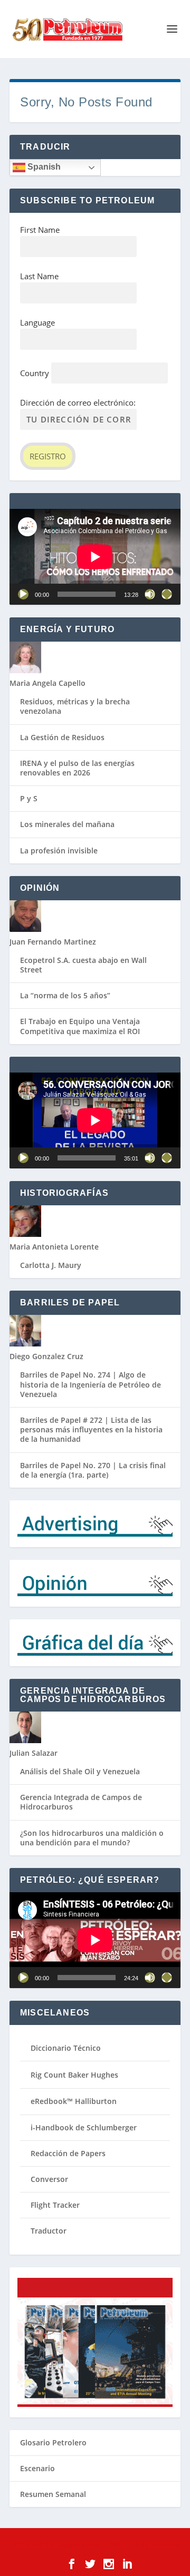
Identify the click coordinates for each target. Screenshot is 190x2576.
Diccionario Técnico (66, 2048)
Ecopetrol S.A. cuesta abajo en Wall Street (83, 965)
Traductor (49, 2231)
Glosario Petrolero (53, 2442)
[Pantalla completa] (167, 594)
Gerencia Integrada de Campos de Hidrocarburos (81, 1802)
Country (35, 373)
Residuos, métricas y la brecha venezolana (75, 706)
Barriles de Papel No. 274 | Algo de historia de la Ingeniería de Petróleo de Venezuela (91, 1384)
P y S (29, 798)
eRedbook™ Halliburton (74, 2101)
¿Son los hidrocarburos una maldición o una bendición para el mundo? (92, 1838)
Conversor (49, 2179)
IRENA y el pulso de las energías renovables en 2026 (77, 768)
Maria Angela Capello (47, 683)
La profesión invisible (59, 851)
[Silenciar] (150, 594)
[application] (95, 557)
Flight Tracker (55, 2205)
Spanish (43, 167)
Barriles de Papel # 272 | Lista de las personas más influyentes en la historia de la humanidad (91, 1429)
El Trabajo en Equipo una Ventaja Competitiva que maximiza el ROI (80, 1026)
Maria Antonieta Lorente (54, 1247)
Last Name (39, 276)
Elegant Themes (78, 2545)
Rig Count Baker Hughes (74, 2075)
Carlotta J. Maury (51, 1265)
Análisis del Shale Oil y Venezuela (80, 1771)
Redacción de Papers (68, 2153)
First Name (40, 230)
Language (37, 322)
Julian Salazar (34, 1753)
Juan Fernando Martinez (53, 942)
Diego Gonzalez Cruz (46, 1356)
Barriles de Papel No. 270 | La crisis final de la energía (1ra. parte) (93, 1470)
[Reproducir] (23, 594)
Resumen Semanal (53, 2494)
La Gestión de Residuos (62, 737)
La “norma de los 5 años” (65, 995)
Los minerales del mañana (67, 824)
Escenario (37, 2468)
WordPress (165, 2545)
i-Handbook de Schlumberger (84, 2127)
